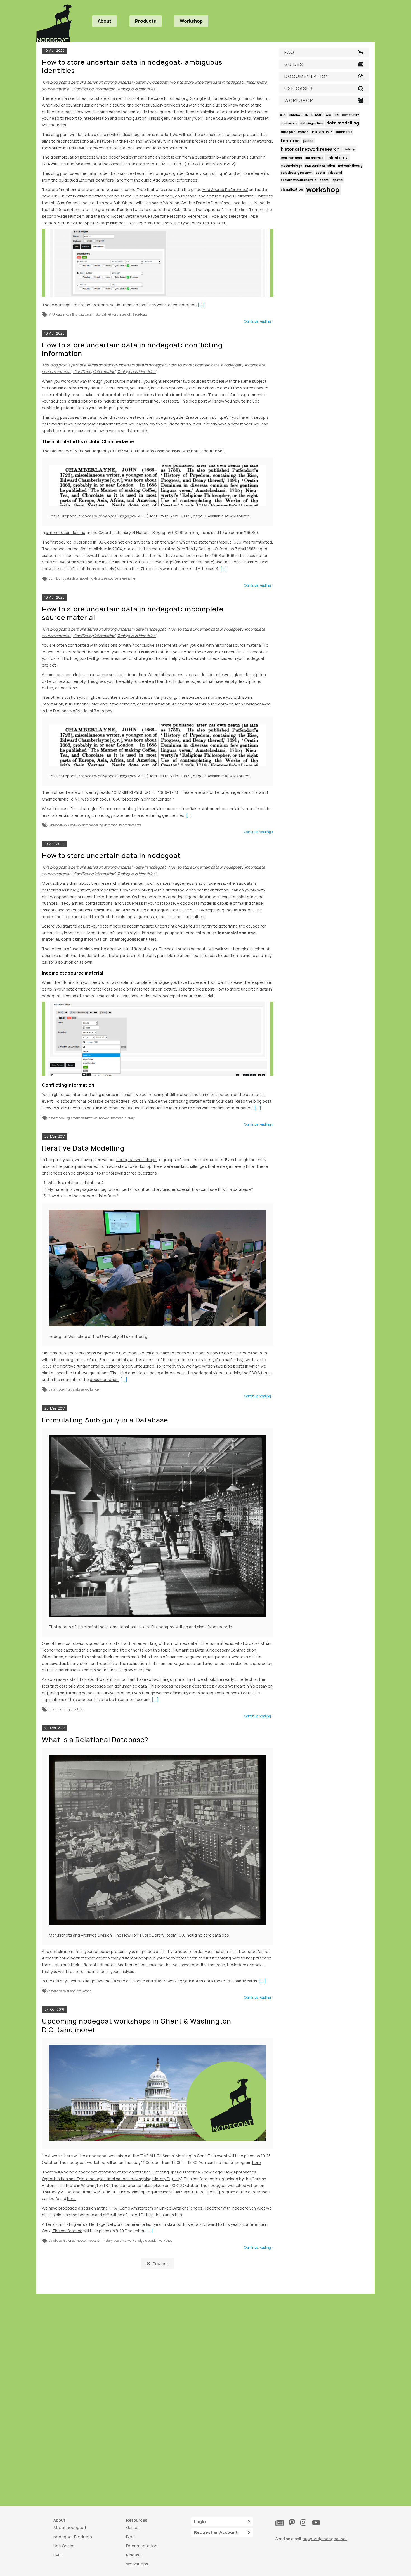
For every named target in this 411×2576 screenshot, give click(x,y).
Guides (133, 2527)
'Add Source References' (175, 180)
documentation (104, 1379)
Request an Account (216, 2532)
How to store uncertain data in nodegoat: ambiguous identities (132, 66)
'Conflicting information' (94, 89)
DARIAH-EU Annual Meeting (166, 2156)
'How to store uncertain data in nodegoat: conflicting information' (103, 1108)
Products (146, 21)
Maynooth (176, 2224)
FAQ (57, 2555)
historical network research (112, 314)
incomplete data (130, 825)
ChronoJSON (58, 825)
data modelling (67, 314)
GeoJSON (75, 825)
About (105, 21)
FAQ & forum (261, 1373)
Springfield (200, 98)
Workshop (191, 21)
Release (134, 2555)
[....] (201, 305)
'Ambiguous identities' (137, 89)
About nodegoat (70, 2527)
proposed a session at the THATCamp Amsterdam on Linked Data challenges (130, 2208)
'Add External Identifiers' (92, 180)
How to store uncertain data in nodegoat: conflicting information (132, 349)
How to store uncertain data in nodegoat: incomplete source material (133, 613)
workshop (92, 1389)
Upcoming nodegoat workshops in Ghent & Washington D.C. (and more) (137, 2025)
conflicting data (60, 578)
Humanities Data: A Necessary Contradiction (215, 1650)
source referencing (122, 578)
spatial (153, 2240)
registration (192, 2192)
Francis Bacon (254, 98)
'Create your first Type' (206, 173)
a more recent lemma (66, 532)
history (130, 1118)
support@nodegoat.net (325, 2539)
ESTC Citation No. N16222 (210, 164)
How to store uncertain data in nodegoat (111, 855)
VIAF (52, 314)
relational (70, 1991)
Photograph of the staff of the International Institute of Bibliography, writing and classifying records (140, 1627)
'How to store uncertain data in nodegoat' (207, 82)
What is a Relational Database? (95, 1739)
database (85, 314)
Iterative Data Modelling (83, 1148)
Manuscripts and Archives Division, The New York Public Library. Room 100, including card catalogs (139, 1935)
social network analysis (130, 2240)
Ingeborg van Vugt (248, 2208)
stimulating (66, 2224)
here (257, 2162)
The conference (67, 2231)
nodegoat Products (73, 2537)
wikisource (239, 516)
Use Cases (64, 2546)
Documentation (142, 2546)
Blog (130, 2537)
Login (200, 2522)
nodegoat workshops (136, 1160)
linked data (140, 314)
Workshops (137, 2564)
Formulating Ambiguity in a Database (105, 1420)
